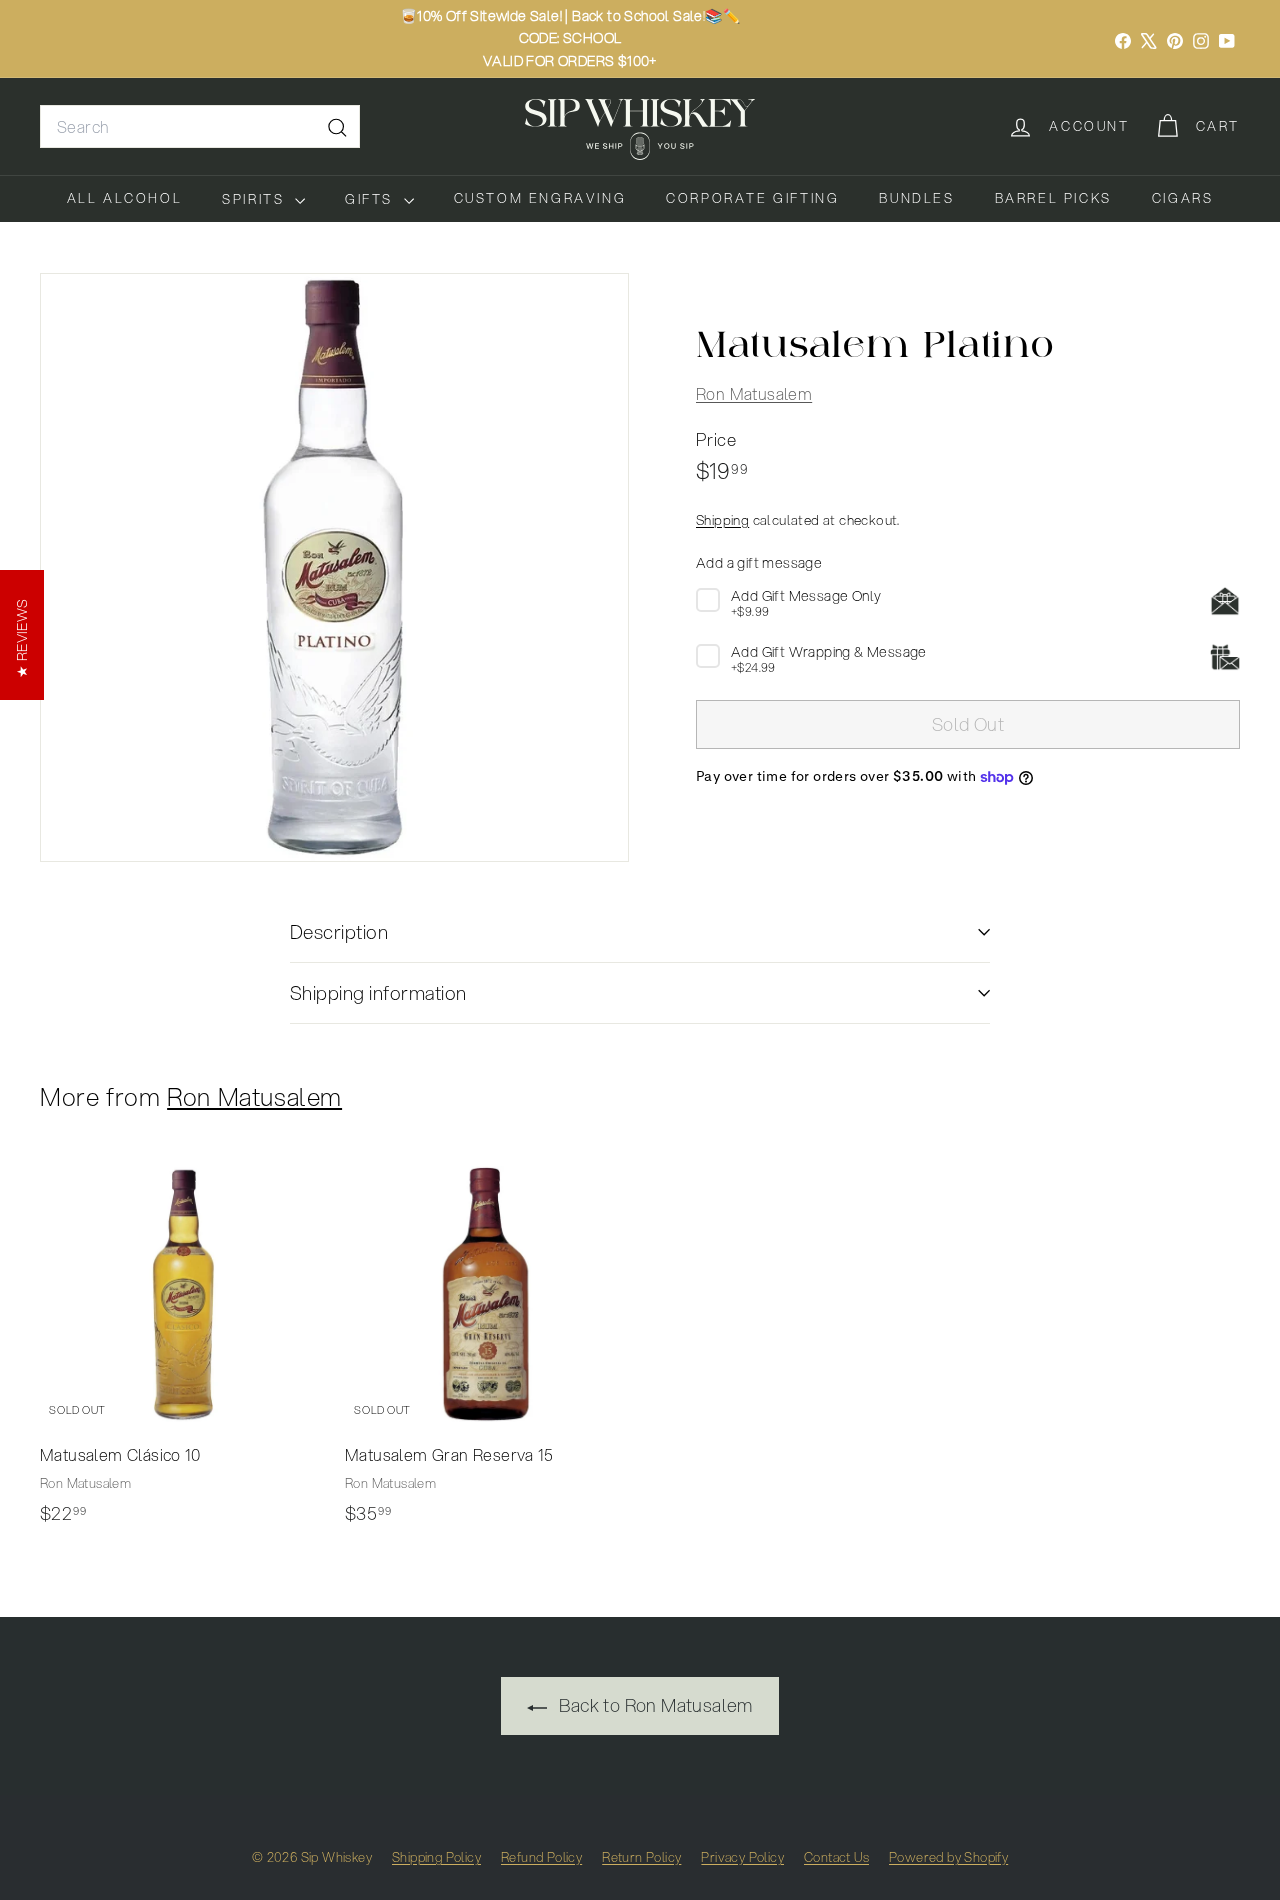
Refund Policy (541, 1857)
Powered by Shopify (948, 1857)
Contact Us (836, 1857)
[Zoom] (334, 567)
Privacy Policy (742, 1857)
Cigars (1183, 198)
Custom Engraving (540, 198)
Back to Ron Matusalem (654, 1705)
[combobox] (200, 127)
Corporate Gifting (752, 198)
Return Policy (641, 1857)
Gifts (372, 199)
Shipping (722, 518)
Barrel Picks (1053, 198)
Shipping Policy (436, 1857)
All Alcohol (125, 198)
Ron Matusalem (754, 392)
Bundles (916, 198)
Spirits (256, 199)
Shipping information (378, 992)
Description (339, 931)
